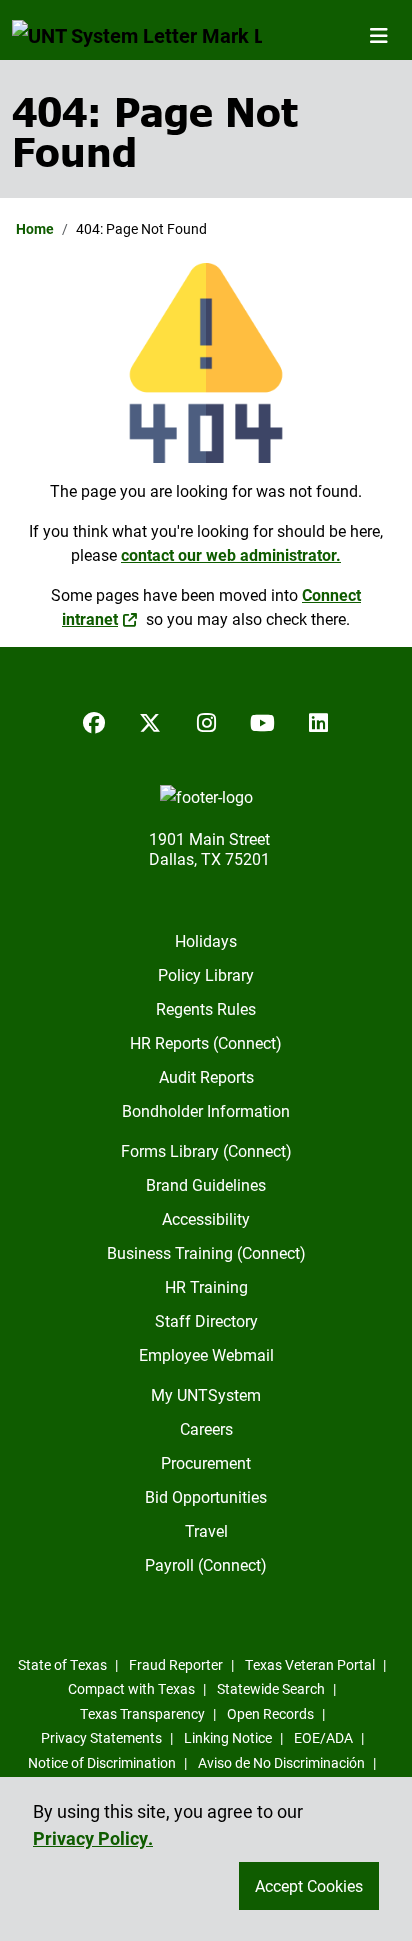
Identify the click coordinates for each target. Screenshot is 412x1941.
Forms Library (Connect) (206, 1150)
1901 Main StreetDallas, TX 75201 (209, 848)
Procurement (206, 1462)
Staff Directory (206, 1320)
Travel (206, 1530)
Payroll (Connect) (206, 1564)
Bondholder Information (206, 1110)
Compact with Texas (131, 1688)
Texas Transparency (142, 1713)
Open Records (270, 1713)
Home (35, 228)
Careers (206, 1428)
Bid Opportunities (206, 1496)
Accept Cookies (309, 1885)
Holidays (206, 940)
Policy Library (206, 974)
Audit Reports (206, 1076)
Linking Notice (228, 1737)
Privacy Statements (101, 1737)
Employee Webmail (206, 1354)
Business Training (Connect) (206, 1252)
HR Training (206, 1286)
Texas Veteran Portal (310, 1664)
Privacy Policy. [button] (93, 1838)
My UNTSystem (206, 1394)
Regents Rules (206, 1008)
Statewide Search (271, 1688)
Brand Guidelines (206, 1184)
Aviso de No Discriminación (281, 1762)
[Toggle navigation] (379, 35)
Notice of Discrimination (102, 1762)
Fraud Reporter (176, 1664)
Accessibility (206, 1218)
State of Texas (62, 1664)
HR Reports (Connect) (206, 1042)
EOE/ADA (323, 1737)
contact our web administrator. (231, 554)
